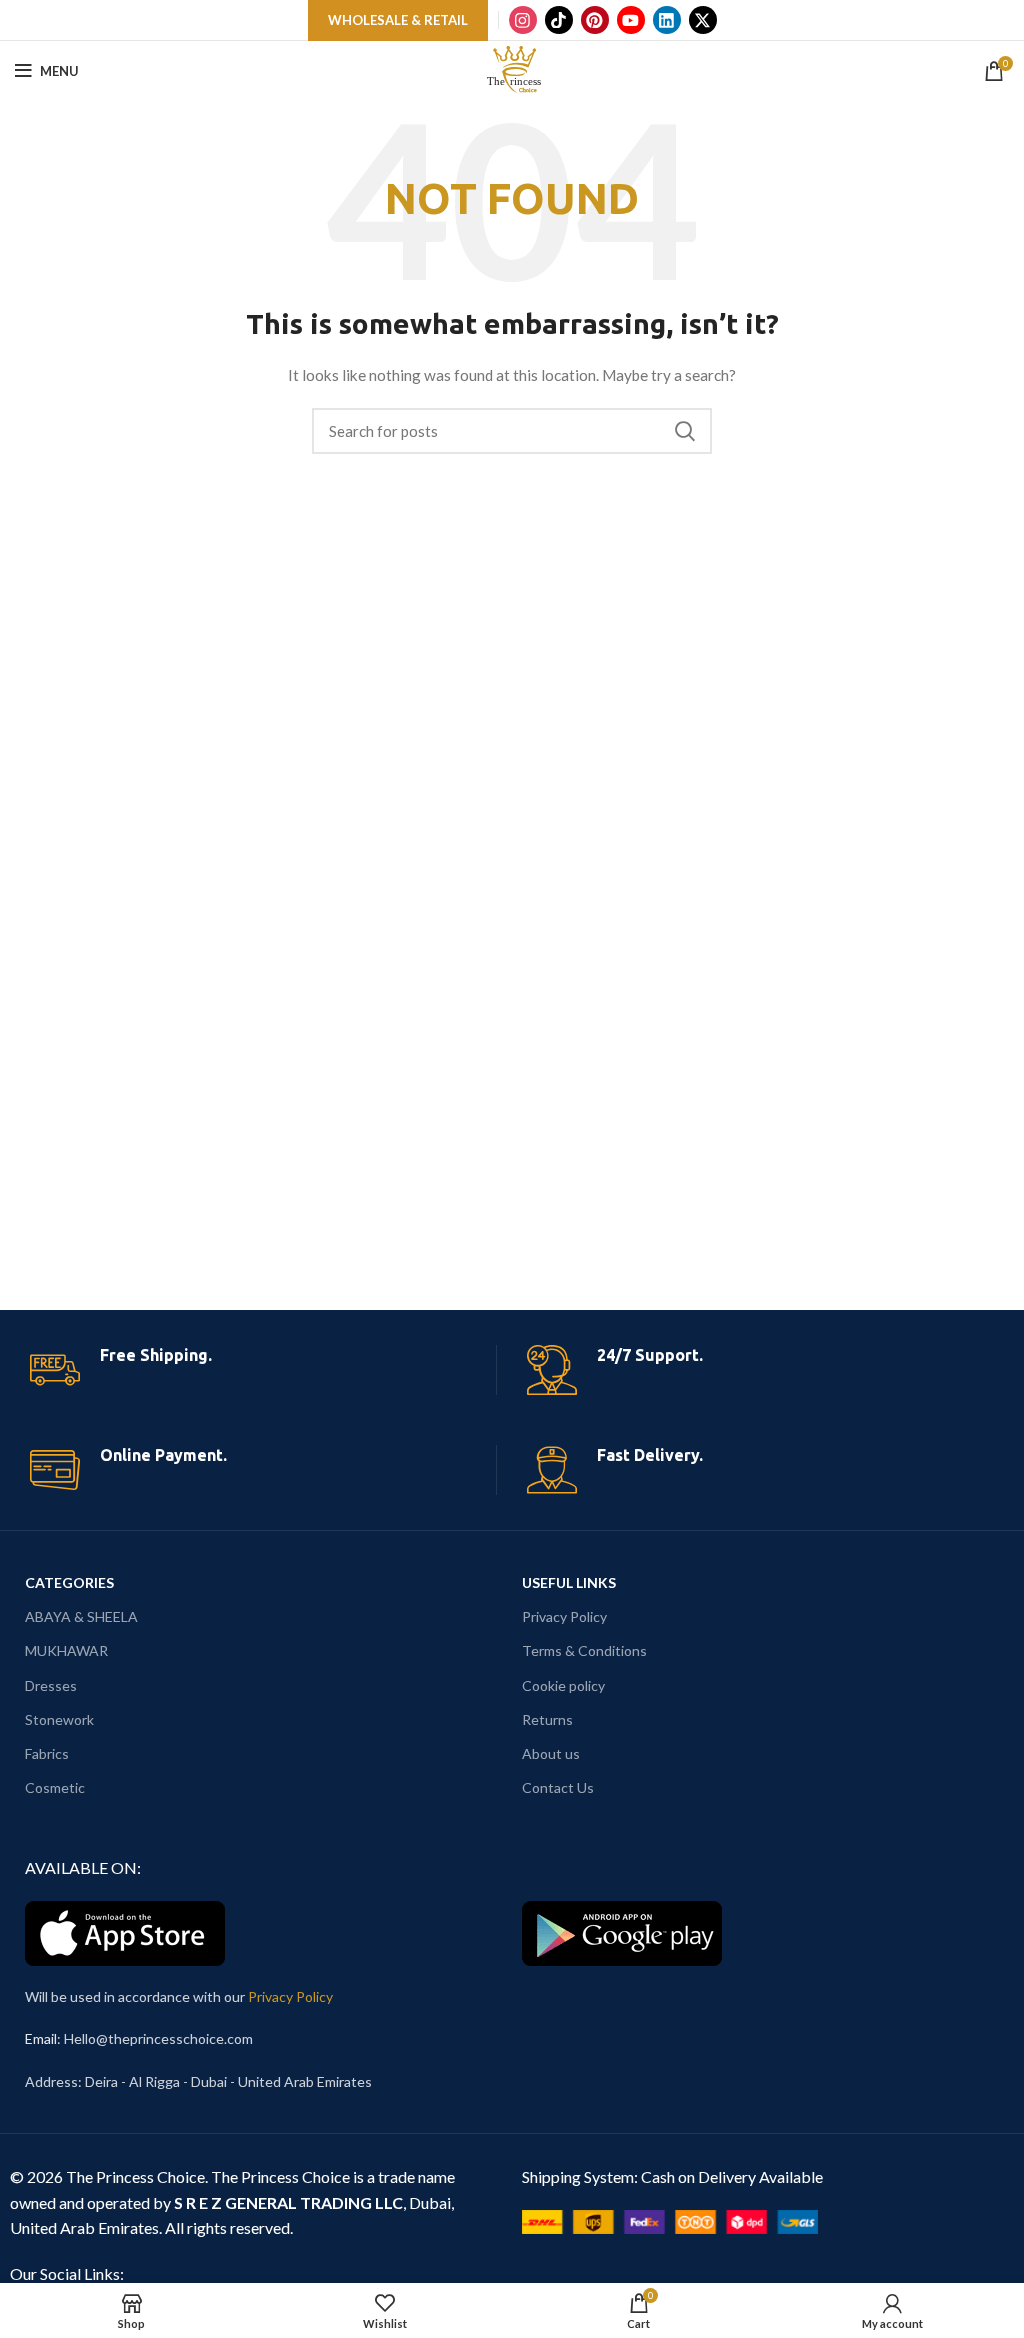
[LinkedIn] (667, 20)
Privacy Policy (564, 1616)
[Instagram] (523, 20)
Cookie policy (563, 1685)
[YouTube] (631, 20)
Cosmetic (55, 1787)
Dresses (51, 1685)
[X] (703, 20)
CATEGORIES (69, 1582)
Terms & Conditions (584, 1650)
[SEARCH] (685, 431)
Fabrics (47, 1753)
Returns (547, 1719)
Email (41, 2038)
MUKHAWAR (66, 1650)
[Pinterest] (595, 20)
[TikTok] (559, 20)
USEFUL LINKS (569, 1582)
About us (551, 1753)
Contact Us (558, 1787)
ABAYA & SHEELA (81, 1616)
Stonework (59, 1719)
